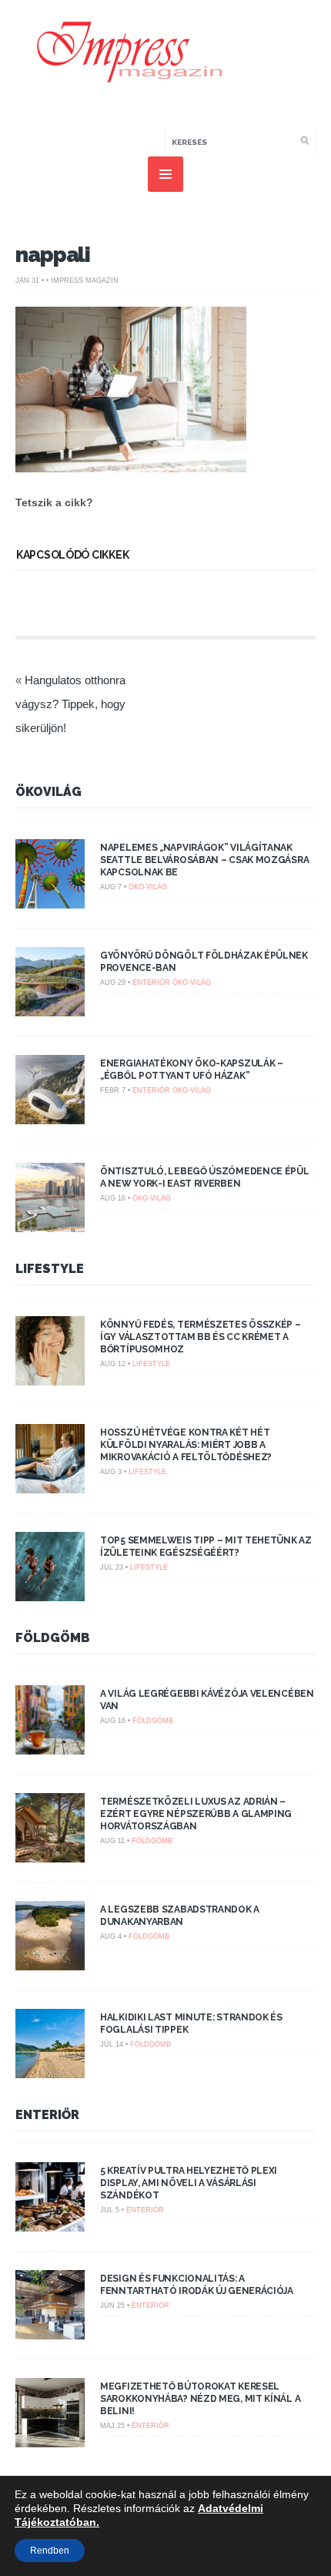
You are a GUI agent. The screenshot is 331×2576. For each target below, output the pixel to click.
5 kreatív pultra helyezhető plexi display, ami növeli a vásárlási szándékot (189, 2183)
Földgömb (53, 1638)
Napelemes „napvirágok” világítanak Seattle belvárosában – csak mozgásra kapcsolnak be (204, 860)
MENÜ (165, 174)
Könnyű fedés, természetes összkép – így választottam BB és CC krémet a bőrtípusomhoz (201, 1337)
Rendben (50, 2551)
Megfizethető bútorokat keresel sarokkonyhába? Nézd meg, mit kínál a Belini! (200, 2399)
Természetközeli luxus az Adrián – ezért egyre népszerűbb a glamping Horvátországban (196, 1814)
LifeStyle (50, 1269)
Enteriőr (151, 982)
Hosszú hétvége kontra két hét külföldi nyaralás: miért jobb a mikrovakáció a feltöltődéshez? (186, 1445)
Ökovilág (48, 792)
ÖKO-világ (148, 887)
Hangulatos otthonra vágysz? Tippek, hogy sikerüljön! (70, 704)
